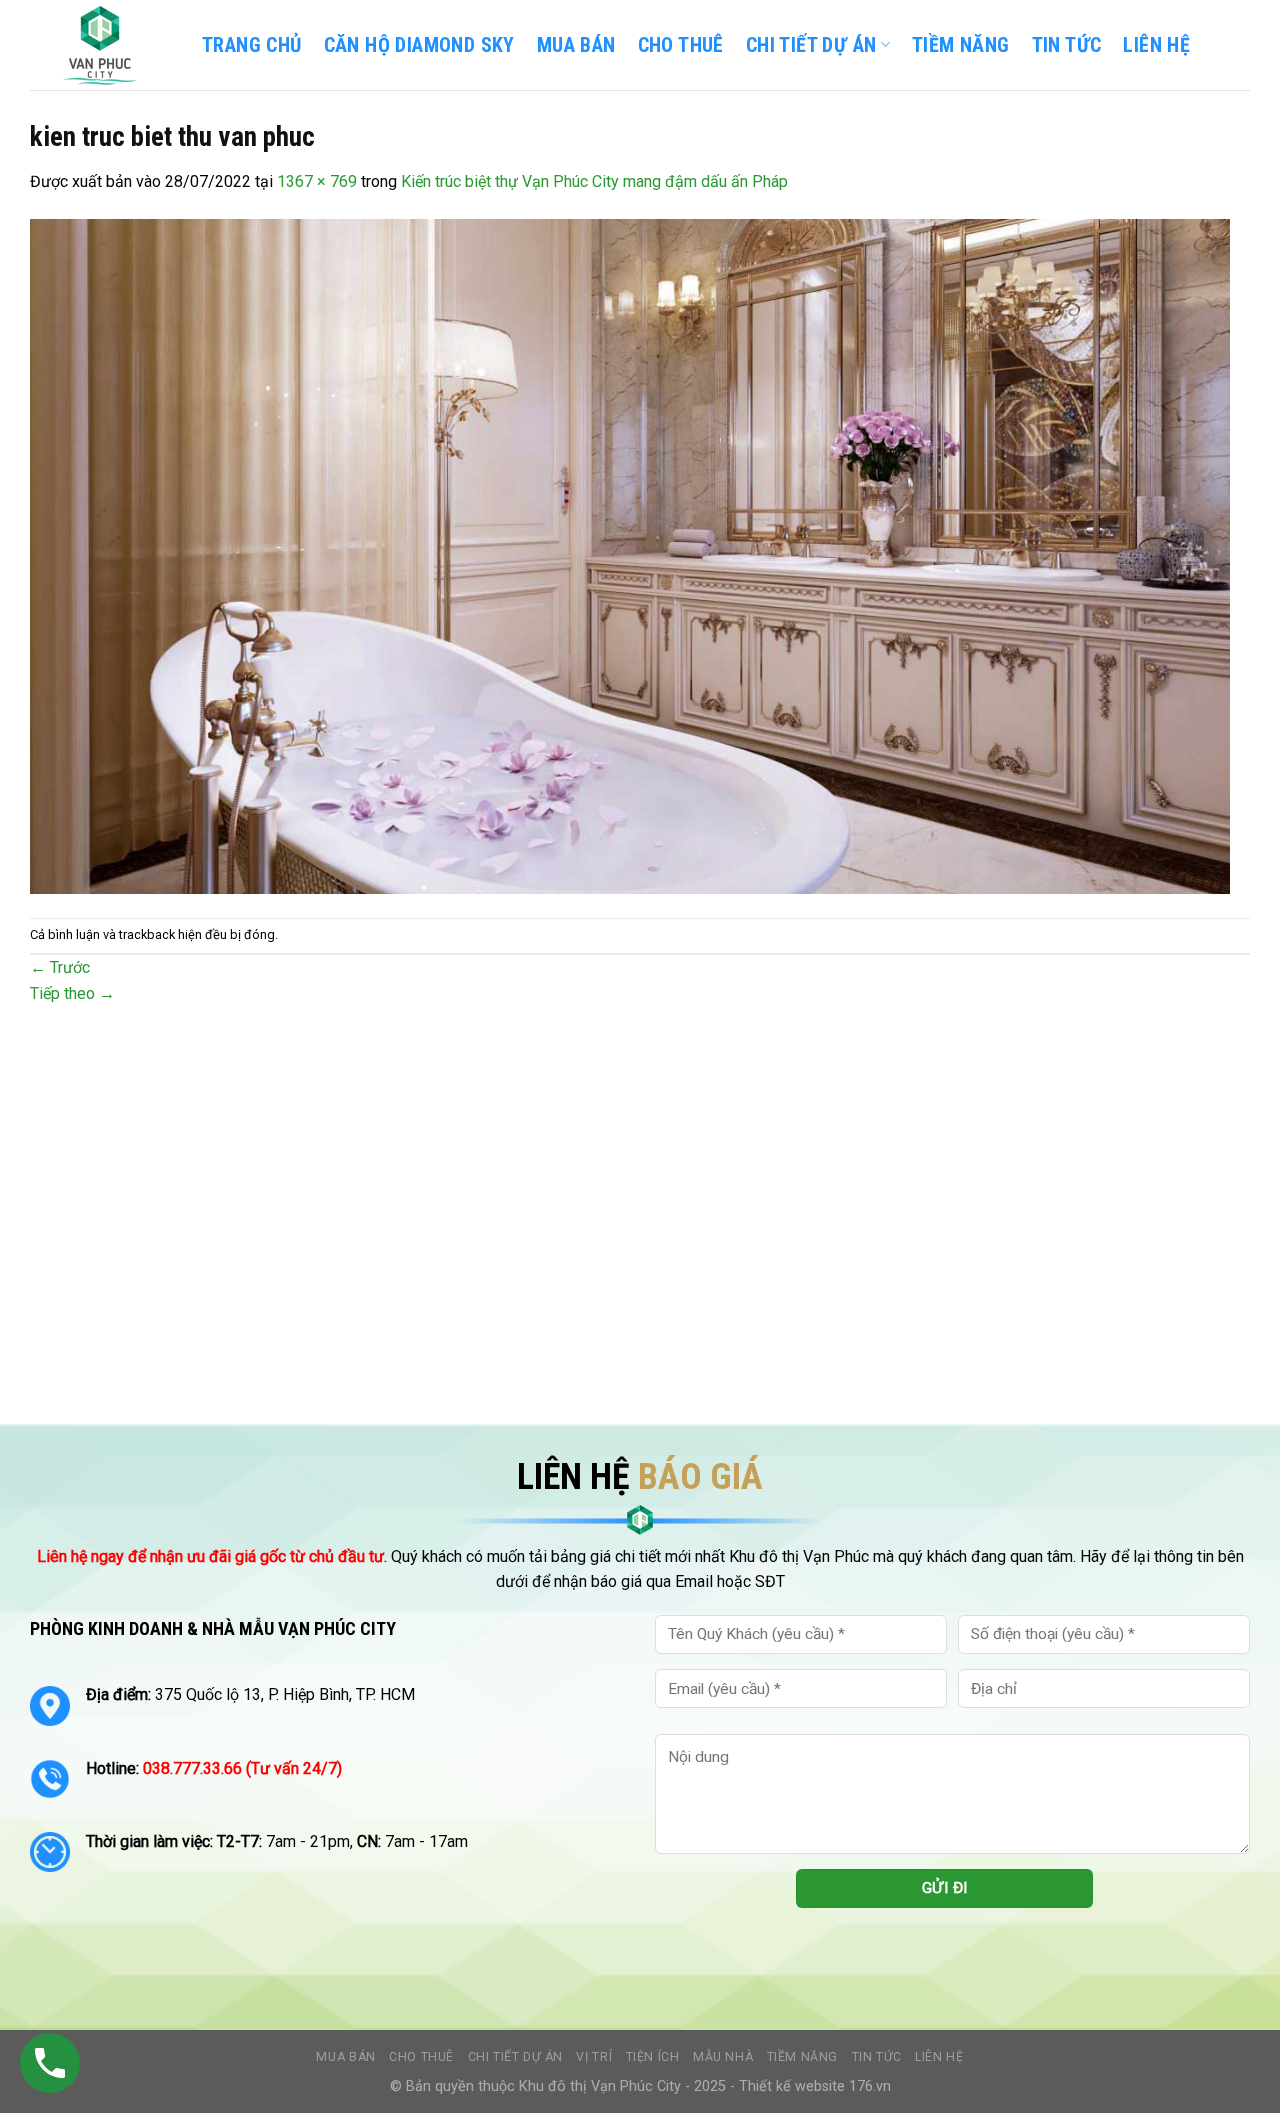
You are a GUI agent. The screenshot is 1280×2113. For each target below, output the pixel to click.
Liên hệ (939, 2057)
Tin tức (877, 2057)
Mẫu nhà (723, 2057)
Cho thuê (681, 45)
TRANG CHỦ (252, 45)
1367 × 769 (317, 181)
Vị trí (594, 2057)
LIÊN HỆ (1156, 45)
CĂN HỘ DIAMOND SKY (419, 45)
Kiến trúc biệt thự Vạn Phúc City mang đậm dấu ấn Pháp (594, 181)
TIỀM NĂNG (961, 45)
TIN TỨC (1067, 45)
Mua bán (576, 45)
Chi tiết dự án (516, 2057)
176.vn (870, 2086)
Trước (60, 967)
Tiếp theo (72, 993)
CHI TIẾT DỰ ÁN (811, 45)
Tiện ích (653, 2057)
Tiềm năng (803, 2057)
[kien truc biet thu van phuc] (630, 554)
